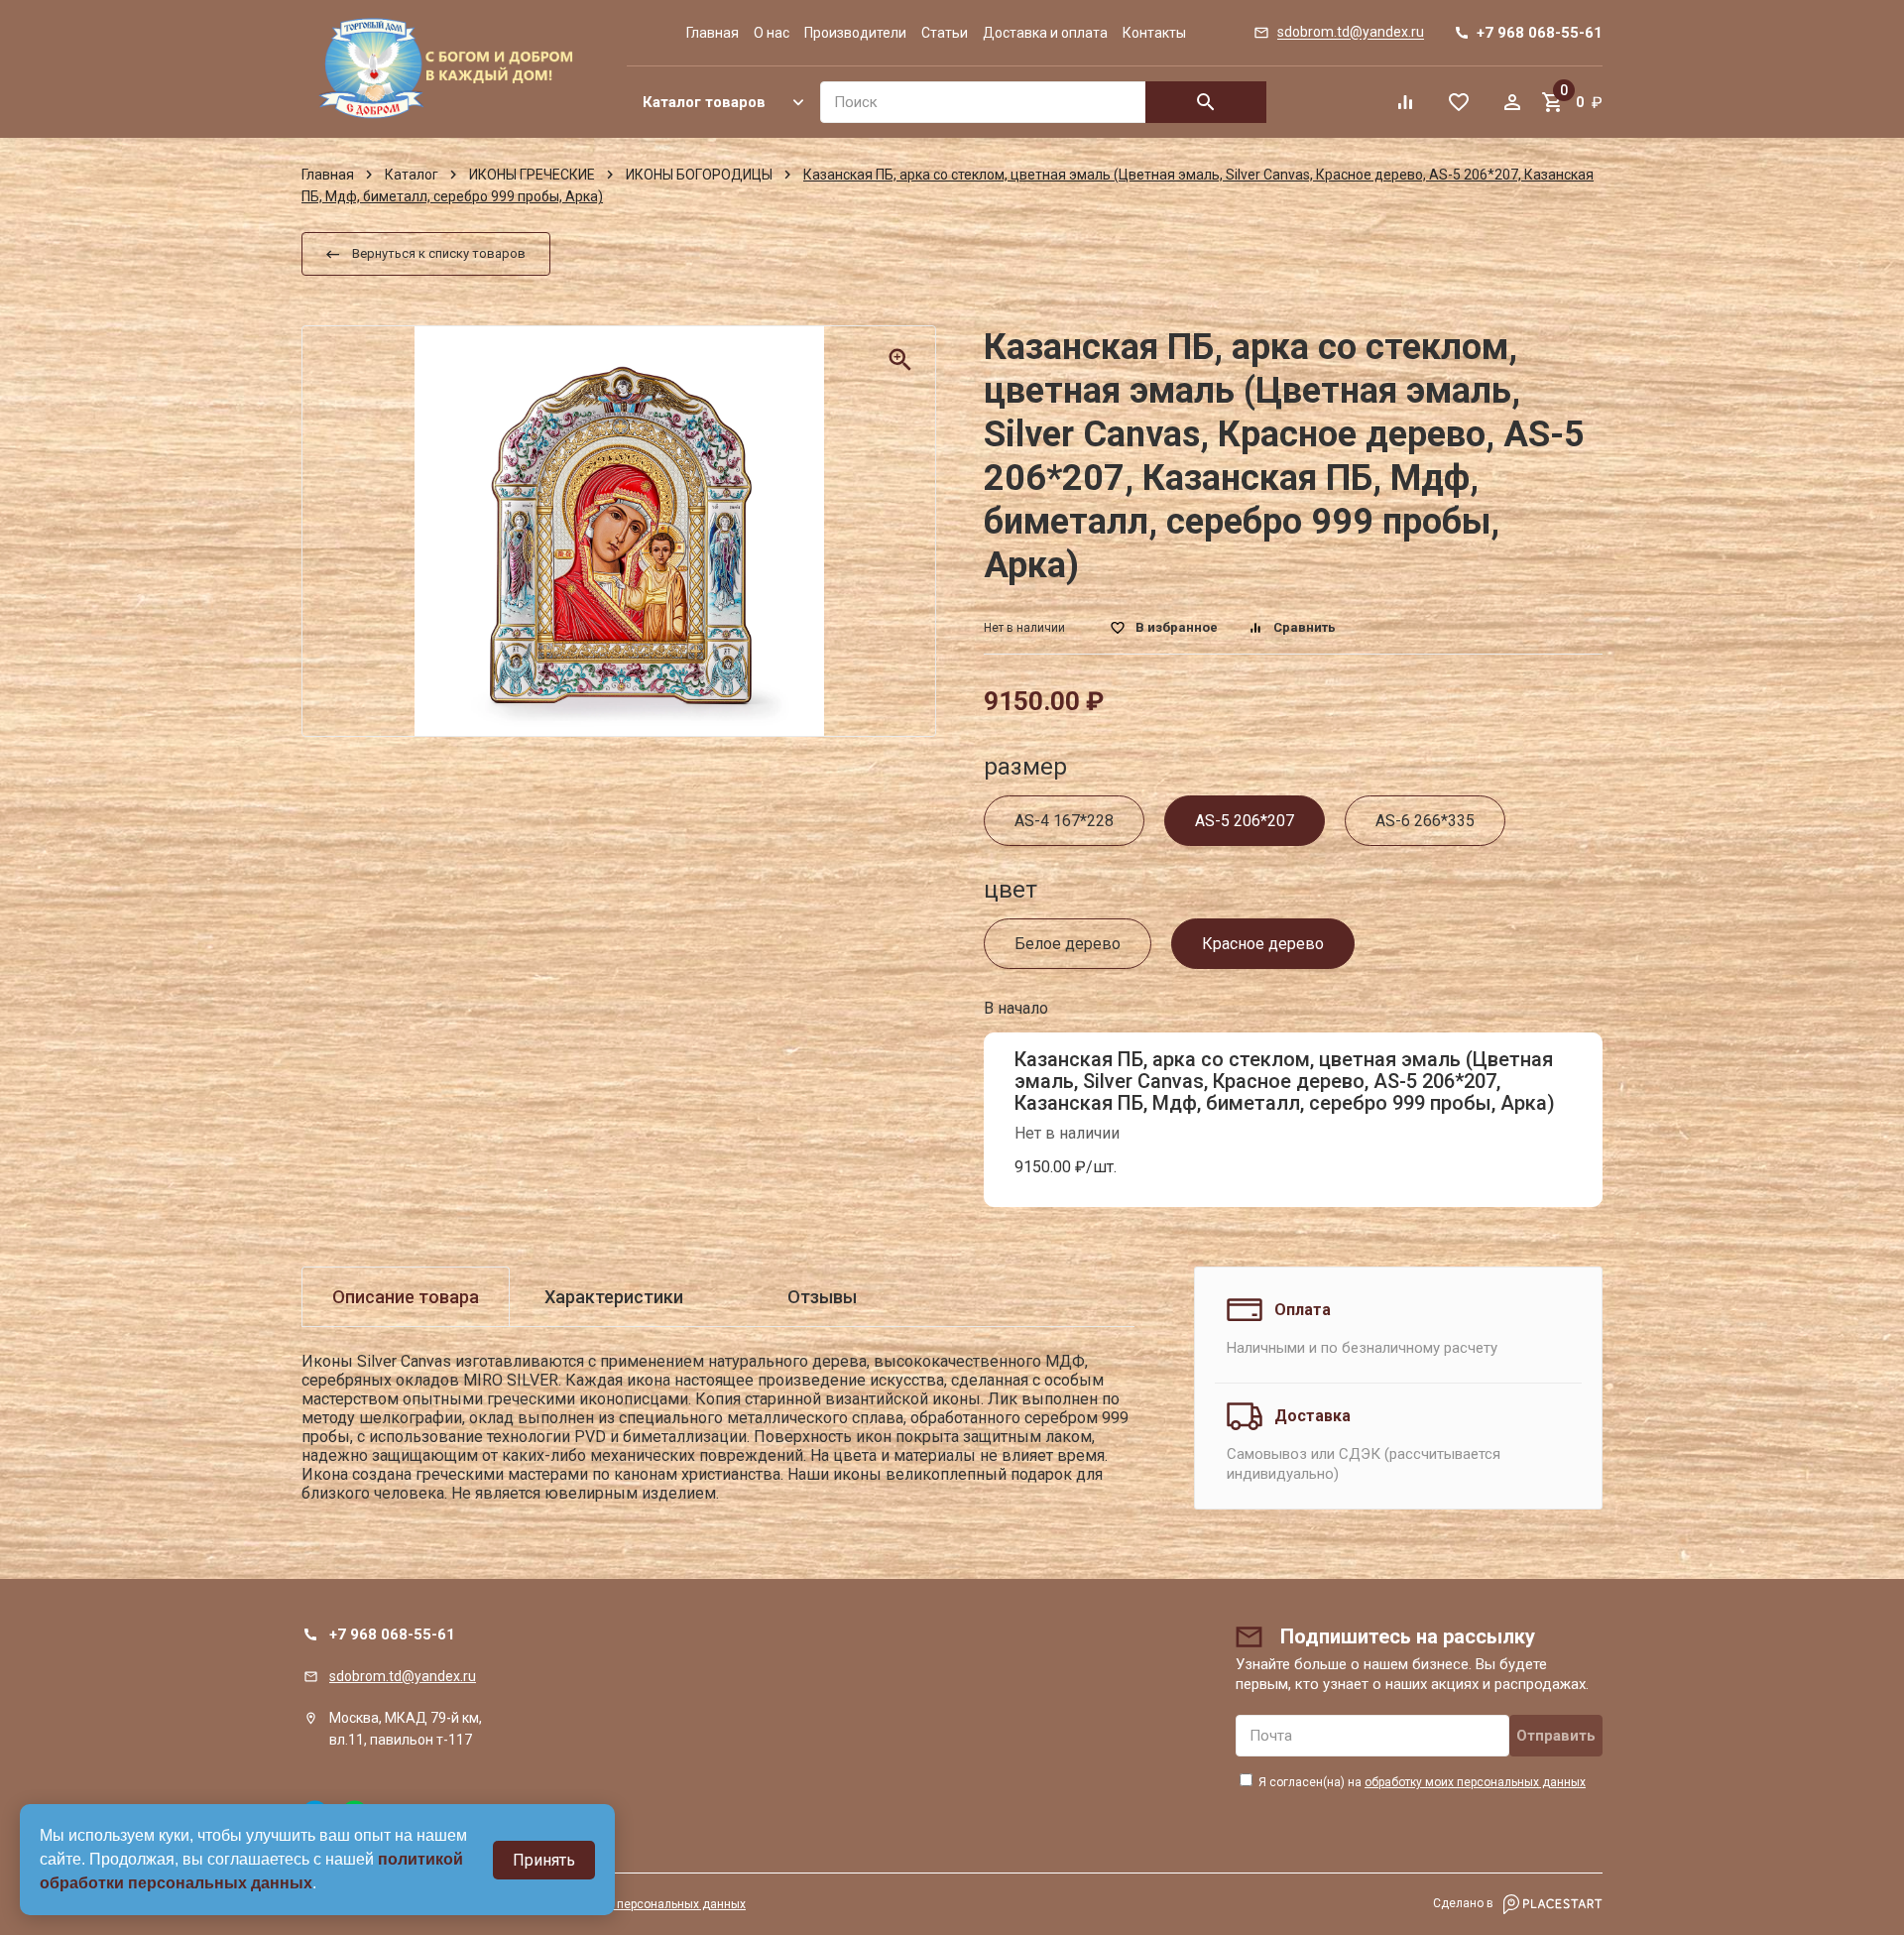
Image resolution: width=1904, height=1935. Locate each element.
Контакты (1154, 33)
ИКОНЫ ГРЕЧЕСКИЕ (532, 175)
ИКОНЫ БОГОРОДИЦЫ (699, 175)
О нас (772, 33)
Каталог (412, 175)
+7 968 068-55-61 (392, 1634)
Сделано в (1465, 1903)
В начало (1016, 1008)
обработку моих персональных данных (1475, 1782)
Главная (713, 33)
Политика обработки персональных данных (622, 1904)
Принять (544, 1860)
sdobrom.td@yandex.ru (403, 1676)
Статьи (945, 33)
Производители (855, 33)
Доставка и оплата (1045, 33)
